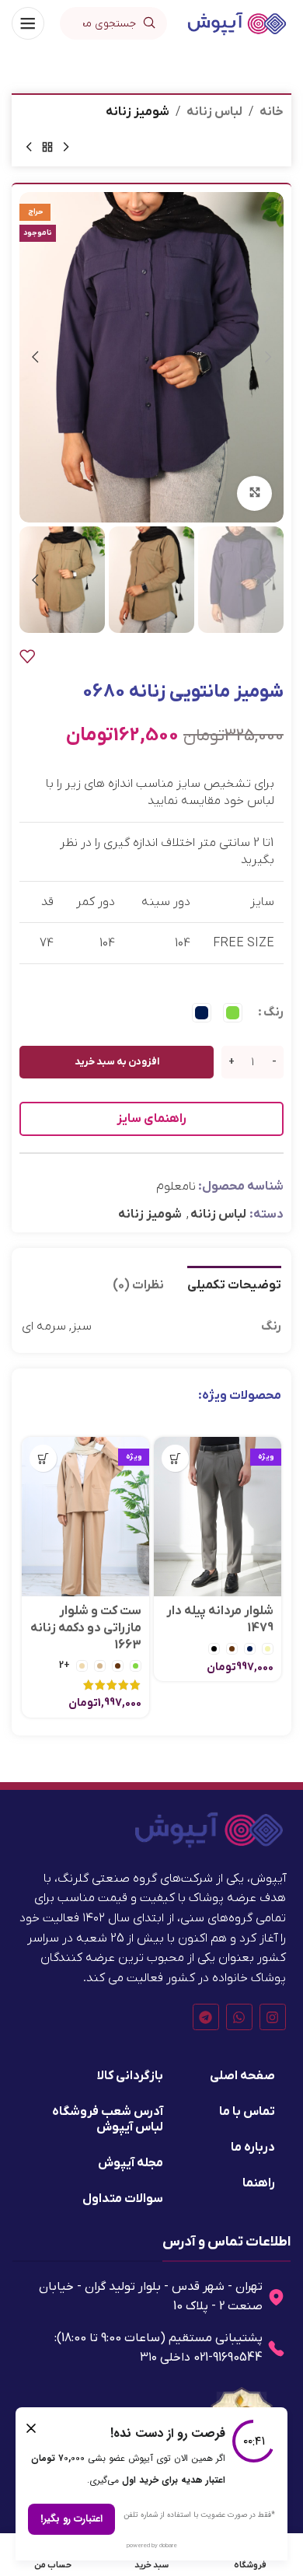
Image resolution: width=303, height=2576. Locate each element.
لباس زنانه (214, 112)
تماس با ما (247, 2112)
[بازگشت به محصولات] (47, 148)
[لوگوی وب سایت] (237, 23)
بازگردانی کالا (130, 2076)
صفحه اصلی (242, 2076)
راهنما (259, 2183)
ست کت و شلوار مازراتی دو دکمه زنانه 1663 (86, 1629)
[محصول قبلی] (66, 148)
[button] (268, 357)
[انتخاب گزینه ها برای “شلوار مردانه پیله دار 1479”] (175, 1458)
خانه (272, 112)
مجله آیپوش (131, 2163)
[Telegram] (206, 2017)
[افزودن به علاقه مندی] (27, 656)
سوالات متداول (123, 2199)
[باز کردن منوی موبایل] (28, 23)
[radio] (233, 1013)
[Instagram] (273, 2017)
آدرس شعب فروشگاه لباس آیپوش (108, 2120)
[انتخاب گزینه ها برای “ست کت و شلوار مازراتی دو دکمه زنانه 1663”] (43, 1458)
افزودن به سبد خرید (117, 1062)
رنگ (273, 1012)
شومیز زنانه (138, 112)
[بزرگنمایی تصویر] (254, 493)
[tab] (234, 1284)
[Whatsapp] (239, 2017)
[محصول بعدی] (29, 148)
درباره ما (253, 2148)
